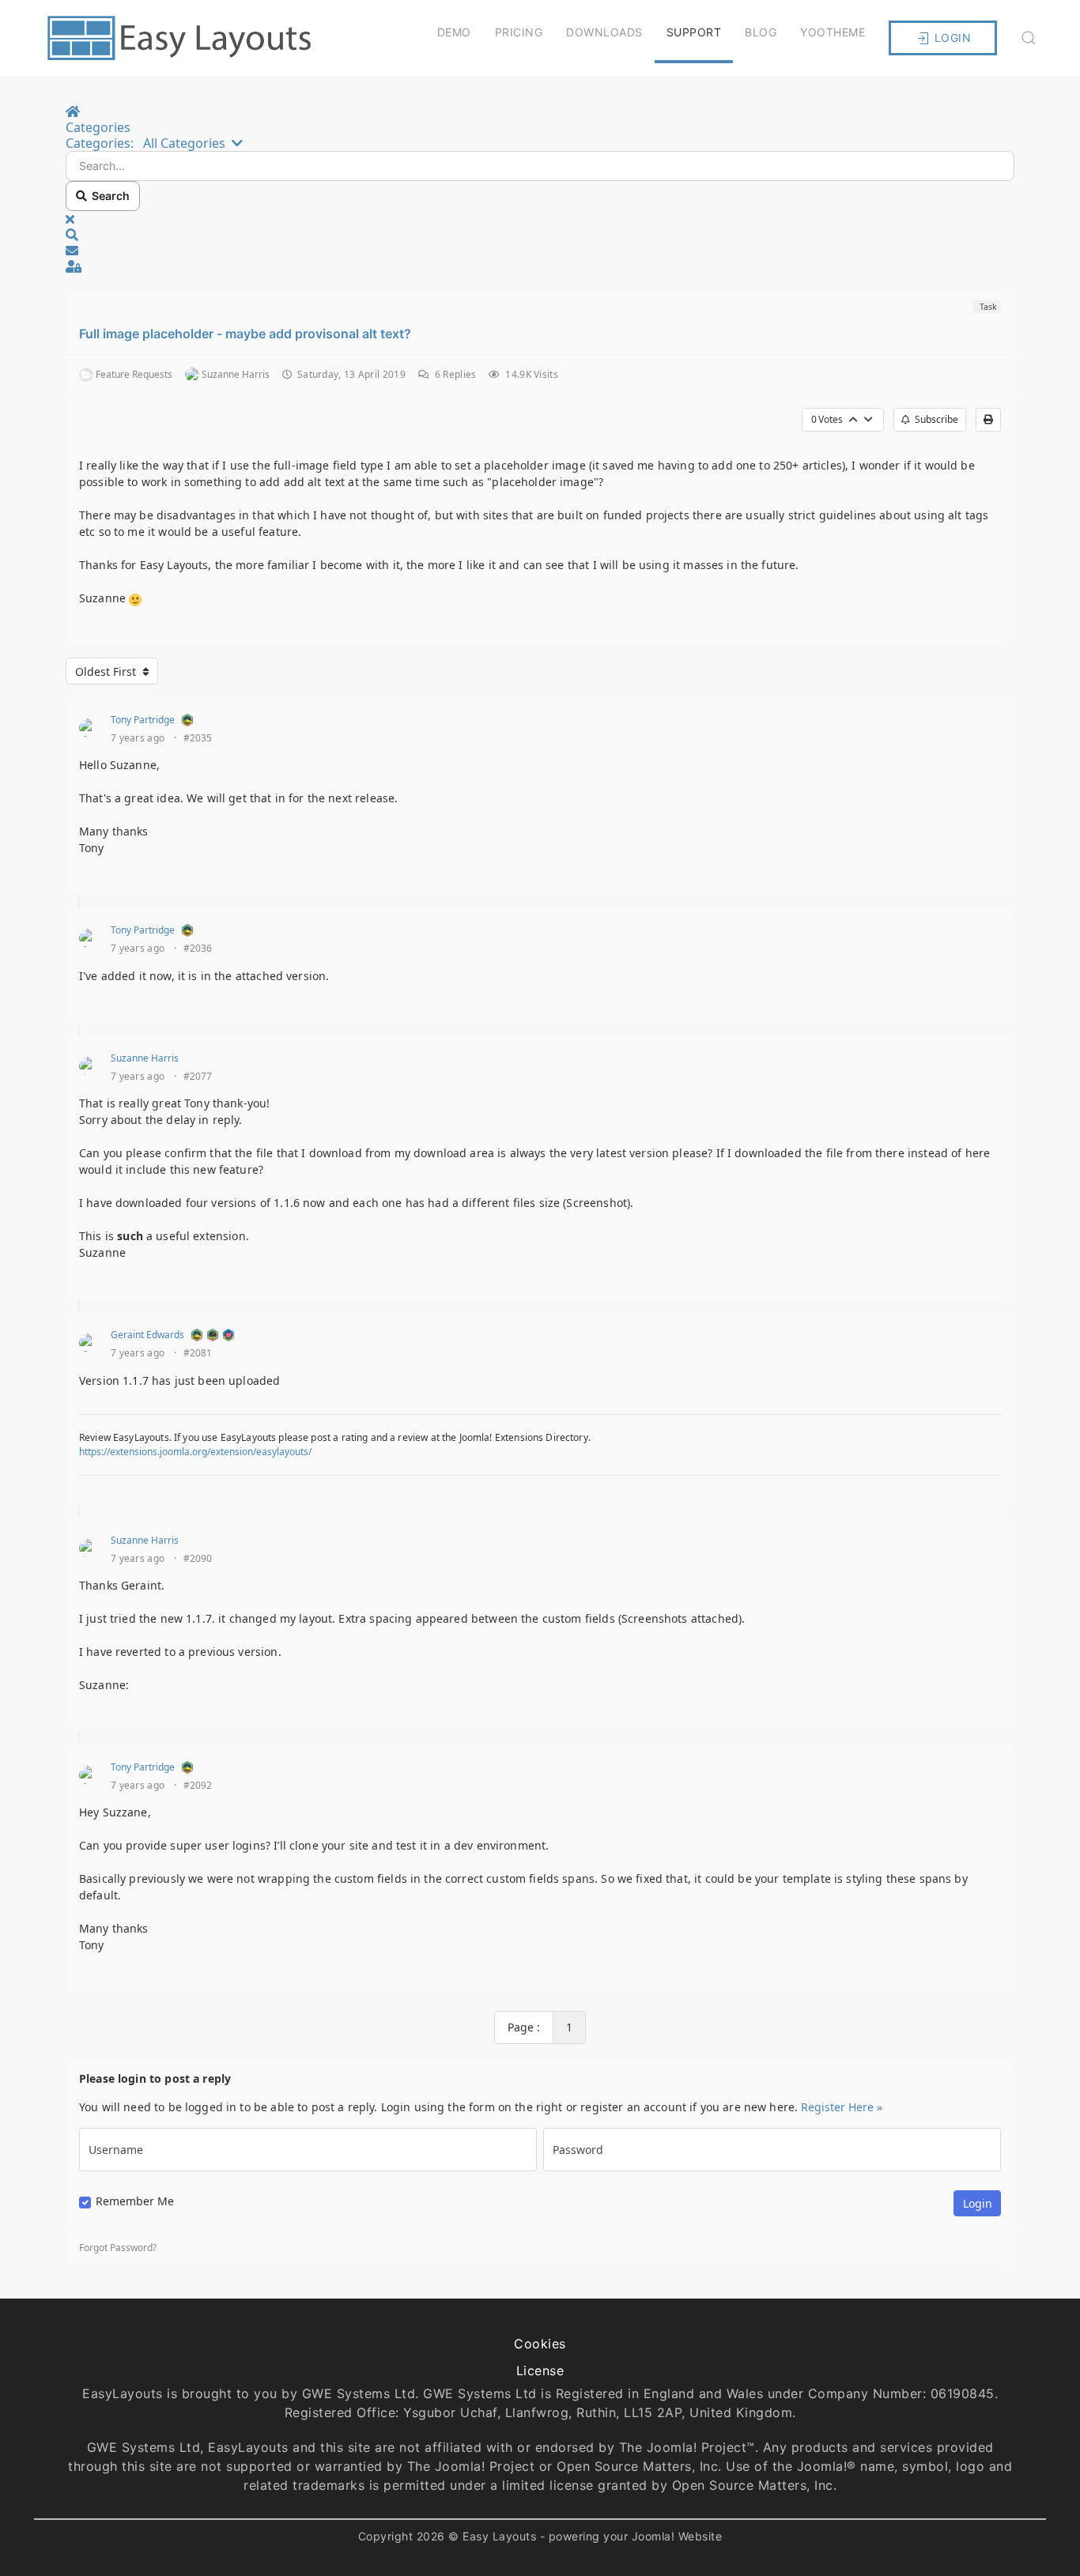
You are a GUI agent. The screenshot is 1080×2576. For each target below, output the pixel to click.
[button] (540, 235)
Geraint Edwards (147, 1335)
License (540, 2370)
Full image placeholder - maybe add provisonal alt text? (245, 334)
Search (108, 196)
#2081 (198, 1353)
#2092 (198, 1786)
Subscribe (934, 419)
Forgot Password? (118, 2248)
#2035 (198, 738)
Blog (761, 32)
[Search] (1029, 38)
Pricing (519, 32)
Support (694, 32)
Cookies (540, 2344)
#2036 (198, 949)
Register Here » (842, 2107)
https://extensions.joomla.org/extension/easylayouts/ (195, 1452)
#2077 (198, 1077)
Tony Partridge (143, 720)
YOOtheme (833, 32)
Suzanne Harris (145, 1058)
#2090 (198, 1559)
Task (987, 307)
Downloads (604, 32)
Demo (454, 32)
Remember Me (135, 2201)
